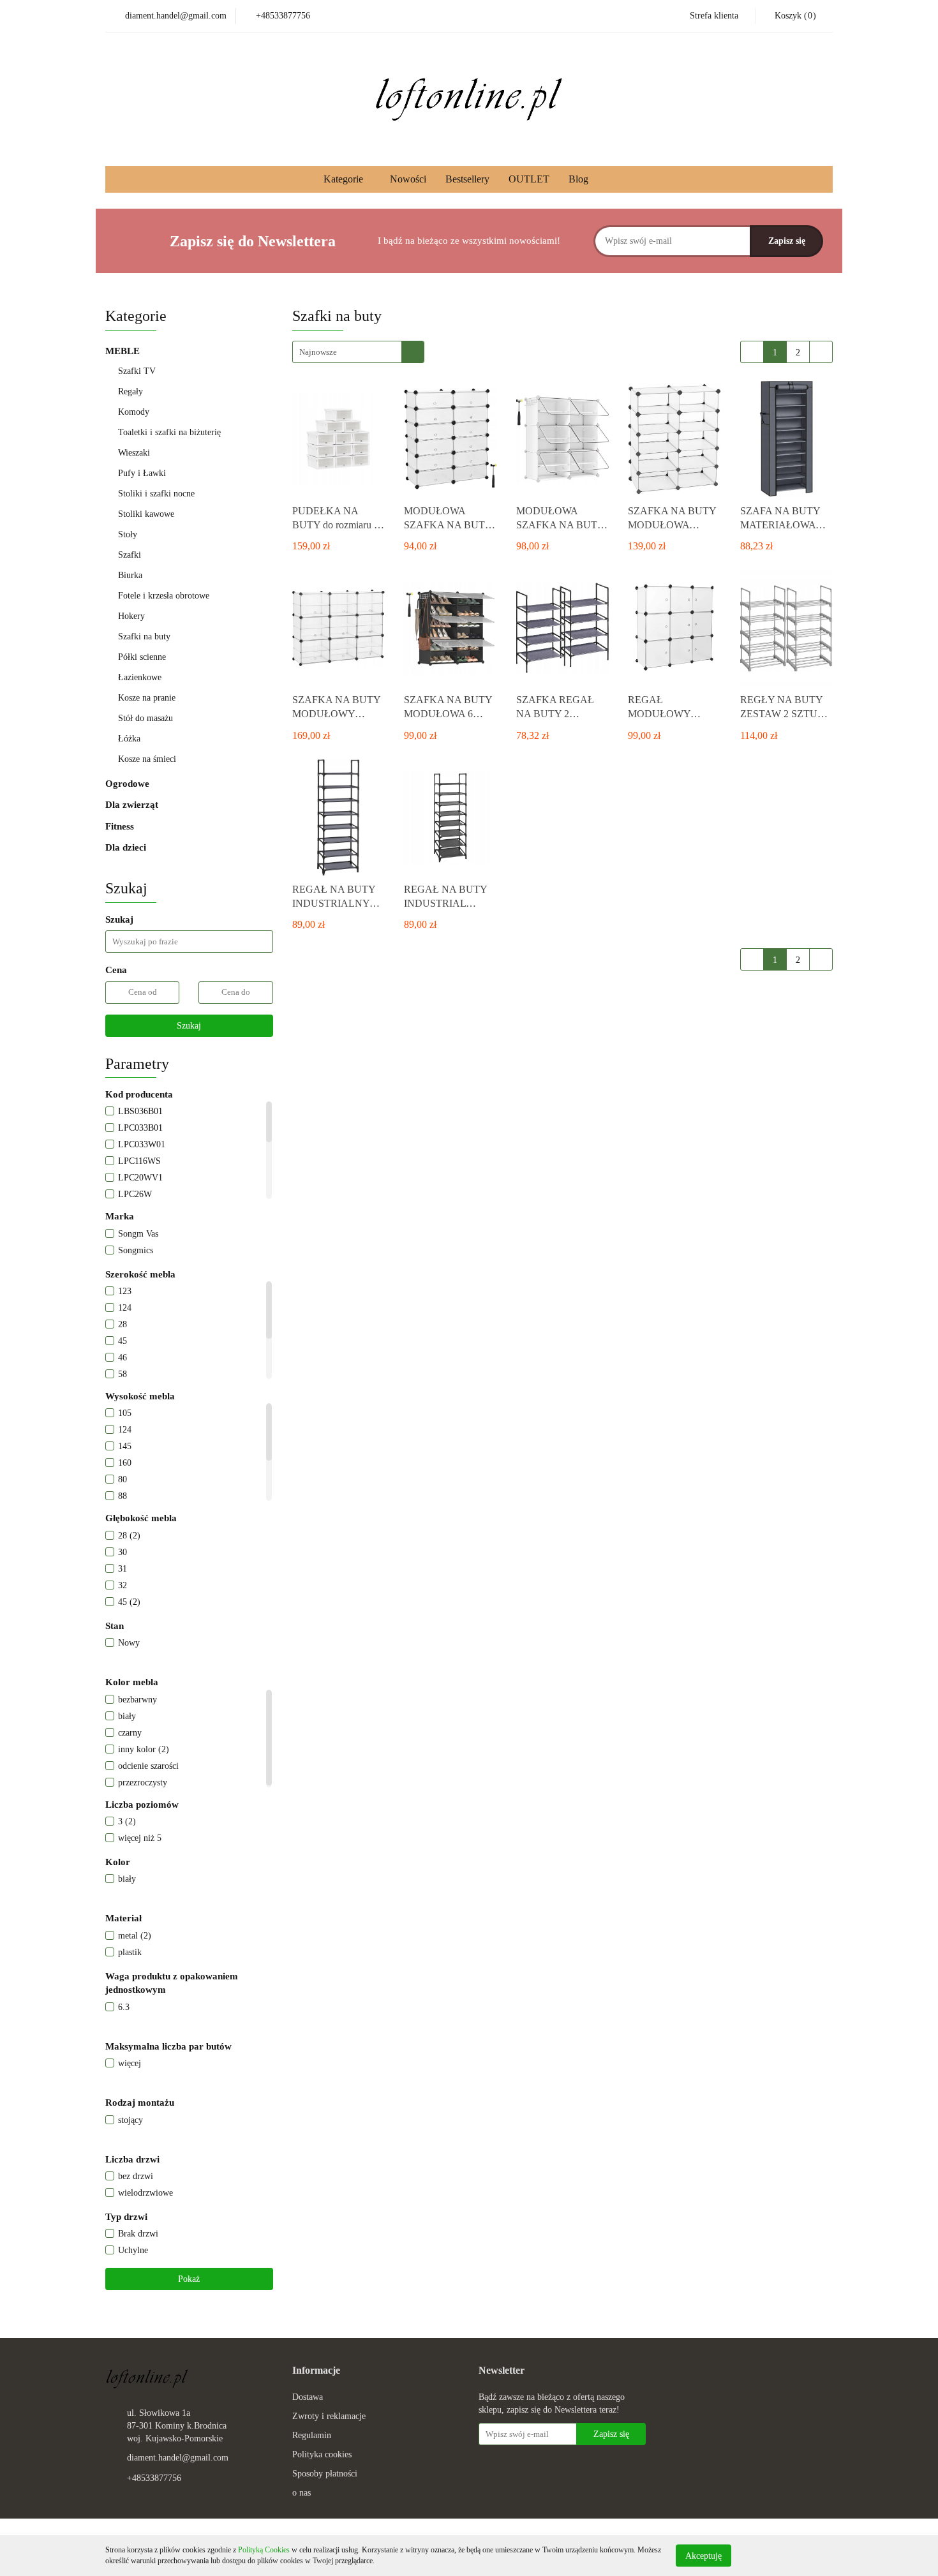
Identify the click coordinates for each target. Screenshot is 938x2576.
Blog (578, 179)
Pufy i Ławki (142, 473)
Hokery (131, 616)
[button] (316, 2371)
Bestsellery (467, 179)
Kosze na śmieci (147, 759)
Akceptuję (703, 2555)
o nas (301, 2493)
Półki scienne (142, 657)
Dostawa (308, 2397)
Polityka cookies (322, 2454)
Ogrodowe (129, 784)
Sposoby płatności (325, 2474)
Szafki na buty (144, 637)
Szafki (130, 555)
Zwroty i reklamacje (329, 2416)
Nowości (408, 179)
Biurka (130, 575)
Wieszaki (135, 453)
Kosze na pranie (147, 698)
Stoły (128, 534)
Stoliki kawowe (146, 514)
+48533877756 (154, 2478)
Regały (132, 391)
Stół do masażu (145, 718)
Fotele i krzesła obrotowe (165, 596)
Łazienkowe (140, 677)
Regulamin (312, 2435)
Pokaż (189, 2279)
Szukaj (189, 1026)
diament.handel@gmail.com (178, 2458)
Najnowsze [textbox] (318, 352)
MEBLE (124, 351)
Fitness (121, 826)
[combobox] (358, 352)
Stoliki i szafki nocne (156, 494)
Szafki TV (137, 371)
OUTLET (529, 179)
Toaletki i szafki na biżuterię (169, 432)
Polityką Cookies (264, 2550)
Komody (134, 412)
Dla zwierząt (133, 805)
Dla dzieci (126, 847)
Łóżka (129, 739)
